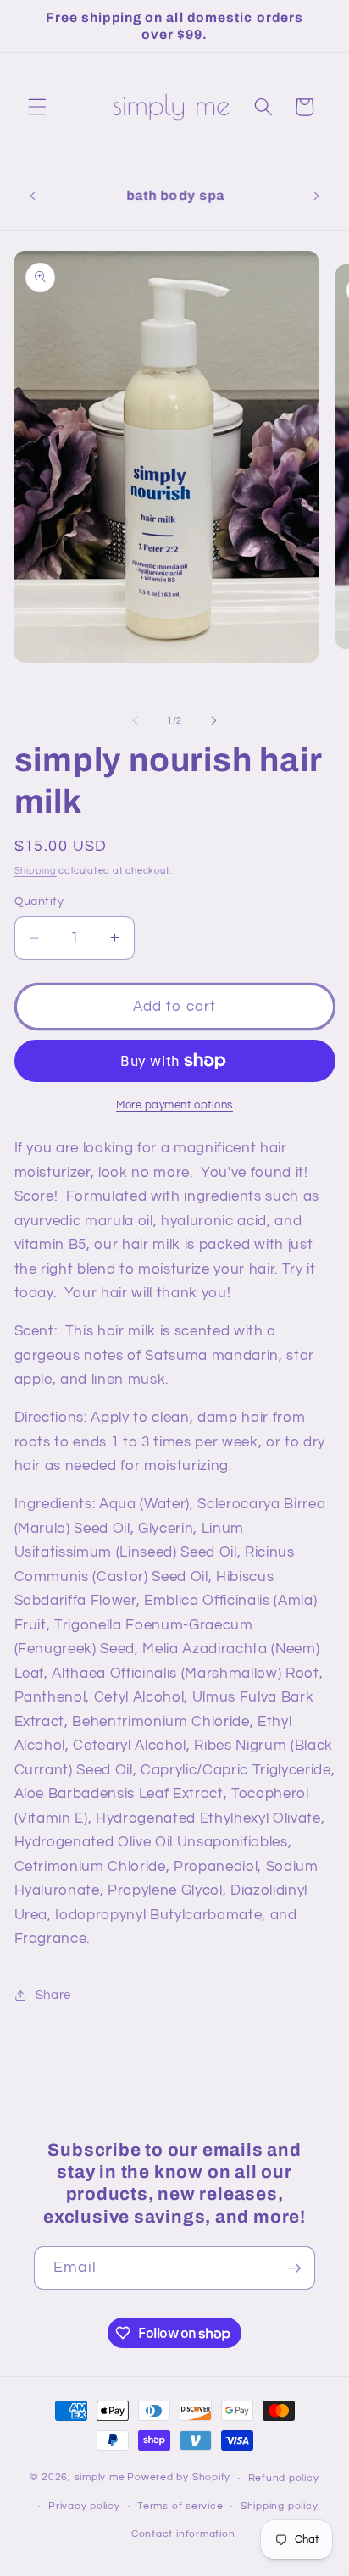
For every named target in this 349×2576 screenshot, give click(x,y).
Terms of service (180, 2506)
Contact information (183, 2534)
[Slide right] (213, 721)
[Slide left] (136, 721)
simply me (100, 2478)
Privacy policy (84, 2506)
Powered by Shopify (179, 2478)
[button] (37, 107)
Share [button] (53, 1995)
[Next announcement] (317, 196)
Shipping (36, 871)
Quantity (39, 901)
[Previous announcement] (33, 196)
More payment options (174, 1105)
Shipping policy (280, 2506)
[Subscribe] (294, 2268)
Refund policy (284, 2478)
